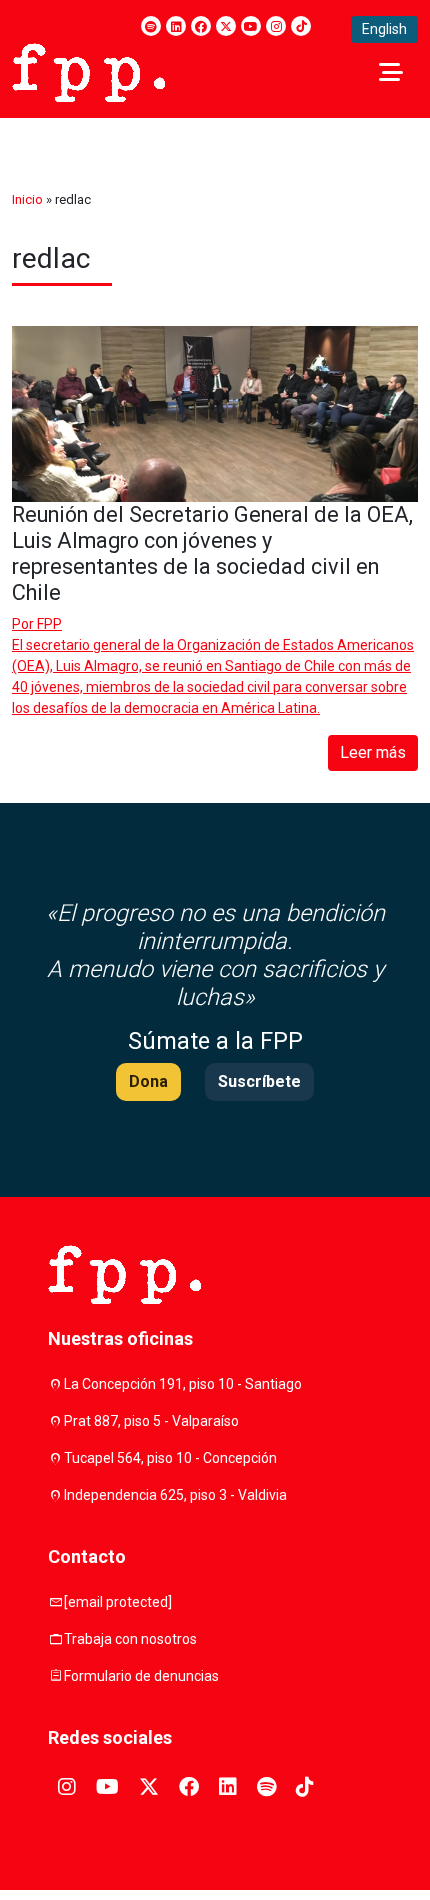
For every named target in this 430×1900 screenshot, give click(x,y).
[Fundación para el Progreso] (88, 71)
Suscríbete (259, 1081)
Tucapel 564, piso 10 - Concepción (170, 1458)
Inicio (27, 199)
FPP (49, 624)
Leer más (373, 752)
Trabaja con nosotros (130, 1639)
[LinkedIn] (176, 26)
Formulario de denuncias (141, 1676)
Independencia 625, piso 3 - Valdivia (175, 1495)
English (384, 29)
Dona (148, 1081)
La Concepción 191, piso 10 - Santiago (183, 1384)
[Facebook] (201, 26)
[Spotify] (151, 26)
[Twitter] (226, 26)
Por (37, 624)
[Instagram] (276, 26)
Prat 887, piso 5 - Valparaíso (151, 1421)
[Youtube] (251, 26)
